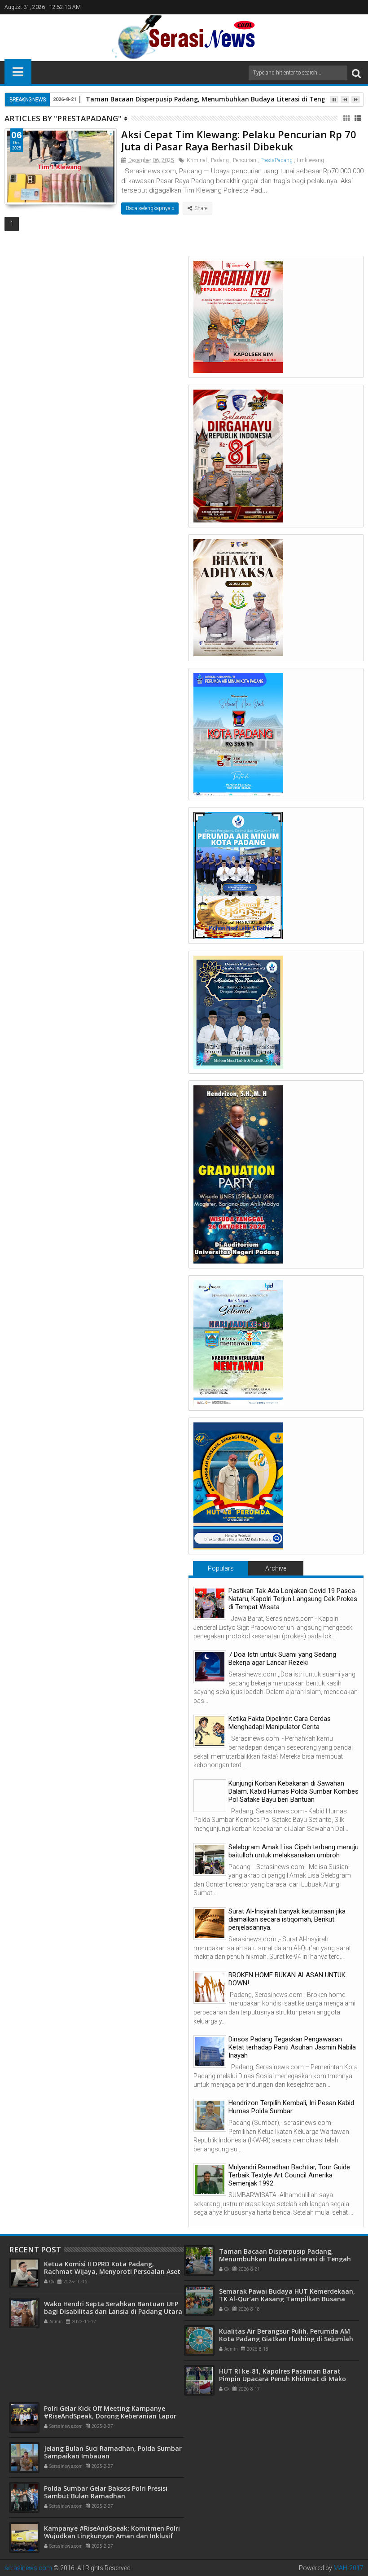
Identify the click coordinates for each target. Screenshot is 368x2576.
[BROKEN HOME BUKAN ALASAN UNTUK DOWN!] (210, 1987)
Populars (221, 1568)
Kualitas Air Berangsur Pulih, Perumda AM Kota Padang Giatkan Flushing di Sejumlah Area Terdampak (286, 2339)
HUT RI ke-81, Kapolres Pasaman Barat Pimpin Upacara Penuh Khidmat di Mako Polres (283, 2379)
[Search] (356, 73)
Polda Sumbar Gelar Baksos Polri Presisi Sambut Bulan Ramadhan (106, 2492)
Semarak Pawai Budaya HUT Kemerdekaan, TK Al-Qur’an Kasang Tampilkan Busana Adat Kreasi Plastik (287, 2299)
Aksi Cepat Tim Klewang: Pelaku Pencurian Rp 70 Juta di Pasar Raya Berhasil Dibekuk (239, 140)
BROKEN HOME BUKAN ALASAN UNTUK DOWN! (287, 1979)
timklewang (310, 160)
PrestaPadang (276, 160)
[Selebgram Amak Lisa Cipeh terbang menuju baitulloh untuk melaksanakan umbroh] (210, 1859)
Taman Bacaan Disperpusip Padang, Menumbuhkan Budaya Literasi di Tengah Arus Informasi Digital (285, 2259)
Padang (220, 160)
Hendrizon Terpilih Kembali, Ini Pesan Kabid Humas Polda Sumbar (291, 2107)
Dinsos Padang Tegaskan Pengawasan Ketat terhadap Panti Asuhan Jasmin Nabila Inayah (292, 2047)
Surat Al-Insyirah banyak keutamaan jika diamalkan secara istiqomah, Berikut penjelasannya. (287, 1919)
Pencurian (245, 160)
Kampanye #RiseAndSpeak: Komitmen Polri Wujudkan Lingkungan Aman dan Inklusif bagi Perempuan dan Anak (112, 2536)
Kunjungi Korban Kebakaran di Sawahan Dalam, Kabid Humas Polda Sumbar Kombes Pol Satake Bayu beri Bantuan (294, 1791)
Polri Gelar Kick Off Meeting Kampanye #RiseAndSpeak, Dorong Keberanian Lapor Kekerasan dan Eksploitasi (110, 2416)
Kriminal (197, 160)
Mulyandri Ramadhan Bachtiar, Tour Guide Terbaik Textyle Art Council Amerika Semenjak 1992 (289, 2175)
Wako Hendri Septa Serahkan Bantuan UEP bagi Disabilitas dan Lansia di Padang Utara (113, 2308)
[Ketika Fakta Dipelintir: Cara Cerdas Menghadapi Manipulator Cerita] (210, 1731)
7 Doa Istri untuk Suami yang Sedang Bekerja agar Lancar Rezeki (282, 1659)
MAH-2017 (348, 2568)
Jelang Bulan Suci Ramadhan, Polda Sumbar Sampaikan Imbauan (113, 2452)
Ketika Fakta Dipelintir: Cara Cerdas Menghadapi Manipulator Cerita (280, 1723)
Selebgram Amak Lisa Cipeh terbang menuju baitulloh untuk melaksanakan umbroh (294, 1851)
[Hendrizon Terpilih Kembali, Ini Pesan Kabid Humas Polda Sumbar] (210, 2115)
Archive (276, 1568)
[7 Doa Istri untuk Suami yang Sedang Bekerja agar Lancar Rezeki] (210, 1667)
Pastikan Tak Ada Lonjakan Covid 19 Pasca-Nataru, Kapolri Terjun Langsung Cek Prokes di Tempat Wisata (293, 1599)
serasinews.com (28, 2568)
